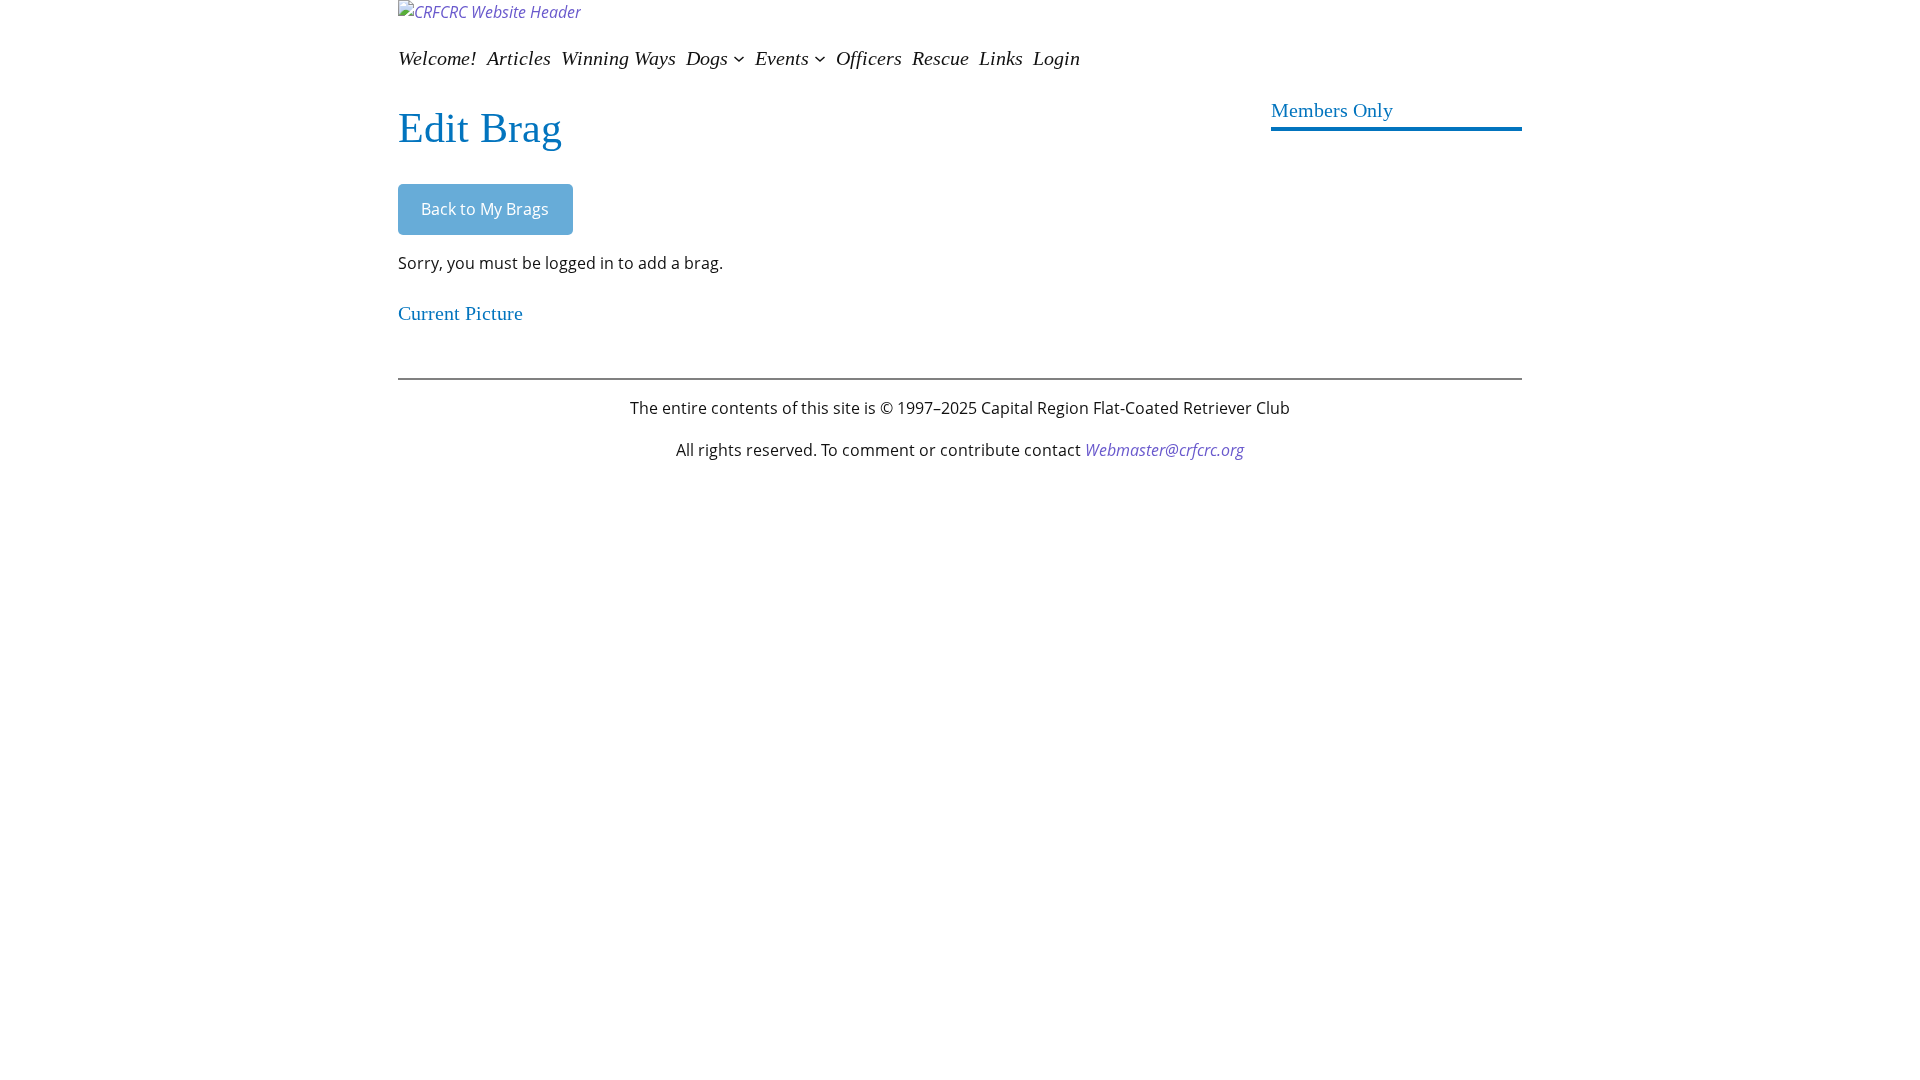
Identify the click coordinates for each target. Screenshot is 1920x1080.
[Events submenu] (820, 58)
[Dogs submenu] (739, 58)
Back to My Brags (485, 209)
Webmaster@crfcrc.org (1164, 450)
